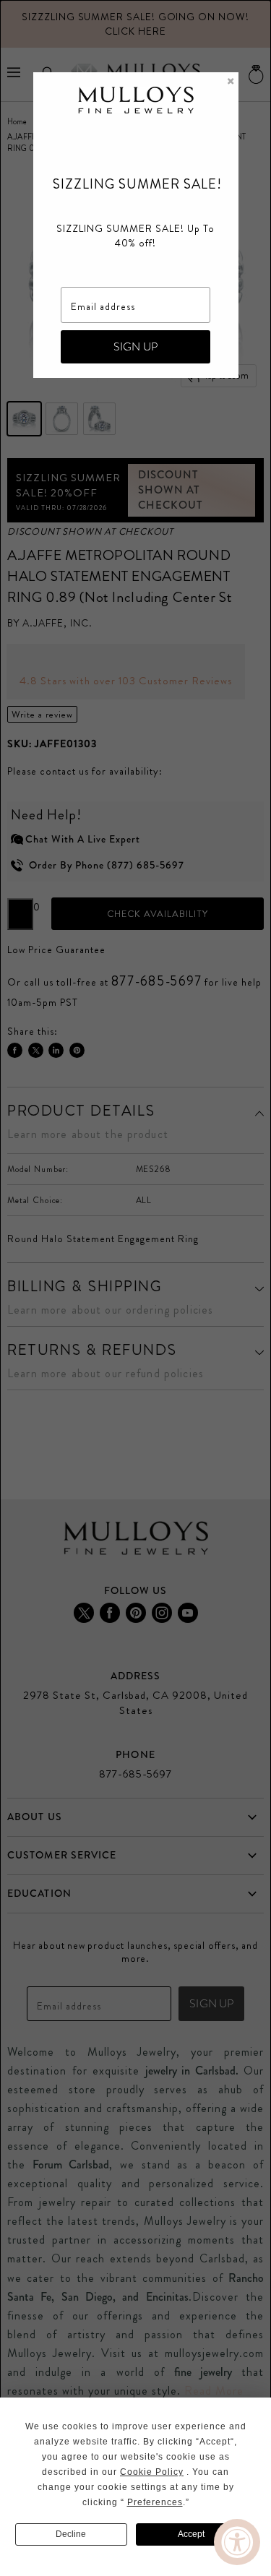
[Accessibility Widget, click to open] (237, 2542)
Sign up (135, 346)
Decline (71, 2534)
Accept (191, 2534)
